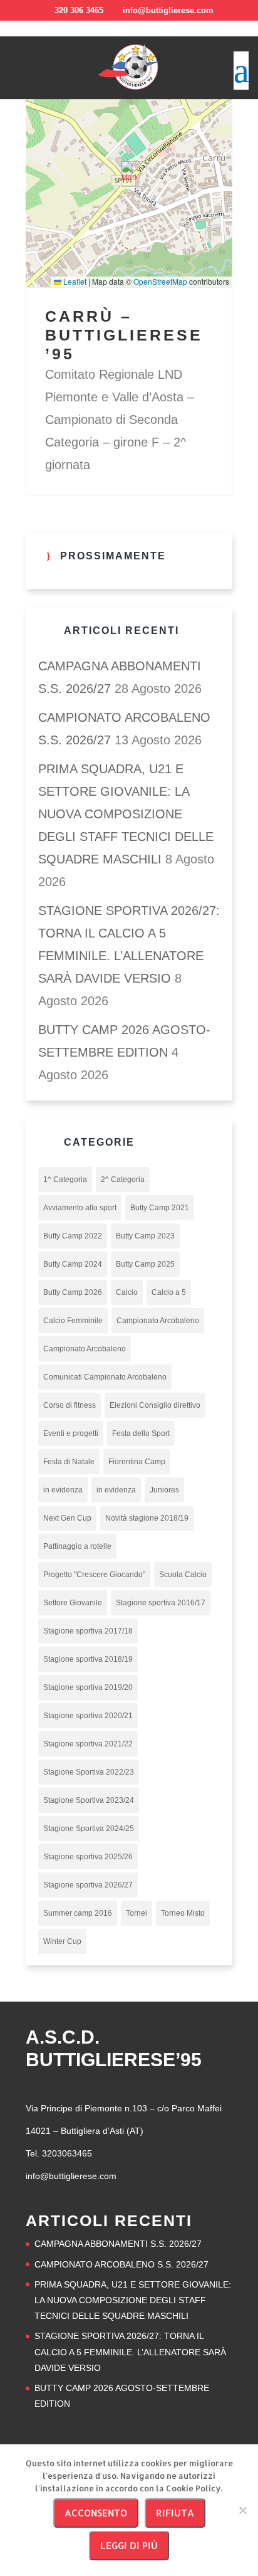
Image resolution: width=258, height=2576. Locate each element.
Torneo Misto (183, 1913)
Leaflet (74, 281)
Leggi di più (129, 2546)
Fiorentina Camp (137, 1462)
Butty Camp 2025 (145, 1264)
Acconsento (96, 2513)
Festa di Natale (69, 1462)
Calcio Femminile (73, 1321)
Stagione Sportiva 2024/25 (89, 1829)
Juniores (164, 1490)
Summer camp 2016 (78, 1913)
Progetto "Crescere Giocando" (94, 1575)
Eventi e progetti (71, 1433)
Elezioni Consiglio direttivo (155, 1405)
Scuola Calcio (183, 1575)
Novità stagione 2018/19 (147, 1518)
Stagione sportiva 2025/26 (88, 1857)
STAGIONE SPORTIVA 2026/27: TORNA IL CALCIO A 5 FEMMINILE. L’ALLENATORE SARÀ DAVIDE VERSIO (130, 2352)
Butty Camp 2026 (73, 1292)
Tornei (137, 1913)
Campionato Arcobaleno (158, 1321)
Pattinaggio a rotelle (77, 1546)
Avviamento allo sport (80, 1208)
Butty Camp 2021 (160, 1208)
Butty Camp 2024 (73, 1264)
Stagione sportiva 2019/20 (88, 1687)
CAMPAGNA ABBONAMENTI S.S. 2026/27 (118, 2244)
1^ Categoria (65, 1180)
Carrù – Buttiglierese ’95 (124, 335)
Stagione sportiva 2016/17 (161, 1603)
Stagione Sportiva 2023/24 (89, 1800)
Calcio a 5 (169, 1292)
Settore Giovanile (73, 1603)
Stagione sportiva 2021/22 (88, 1744)
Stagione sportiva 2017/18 (88, 1631)
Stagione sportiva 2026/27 (88, 1885)
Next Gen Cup (67, 1518)
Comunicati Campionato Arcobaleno (105, 1377)
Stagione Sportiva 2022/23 (89, 1772)
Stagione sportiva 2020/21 (88, 1716)
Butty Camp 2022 (73, 1236)
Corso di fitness (70, 1405)
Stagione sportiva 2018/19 (88, 1659)
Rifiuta (175, 2513)
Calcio (127, 1292)
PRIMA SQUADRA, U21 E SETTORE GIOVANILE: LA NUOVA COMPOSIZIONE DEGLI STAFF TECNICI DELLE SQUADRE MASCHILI (126, 814)
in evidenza (63, 1490)
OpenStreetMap (160, 281)
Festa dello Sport (141, 1433)
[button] (129, 174)
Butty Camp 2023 (145, 1236)
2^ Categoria (123, 1180)
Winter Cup (62, 1941)
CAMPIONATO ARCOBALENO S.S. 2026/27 (121, 2264)
